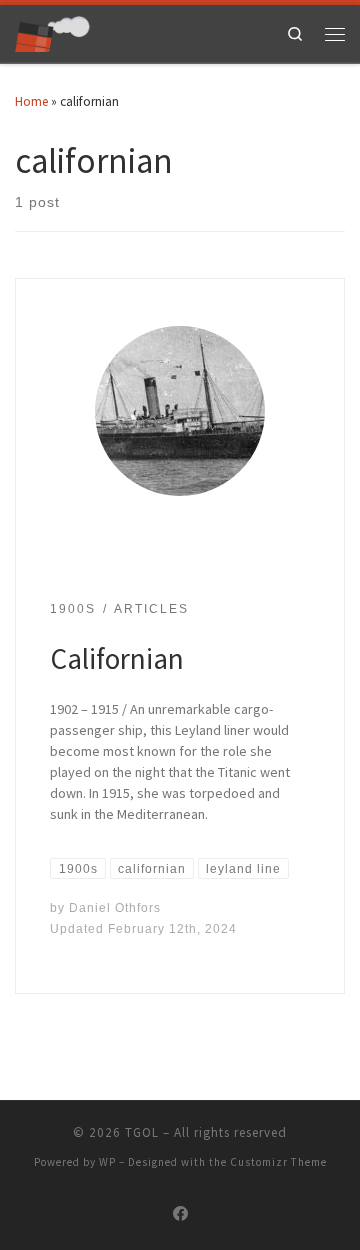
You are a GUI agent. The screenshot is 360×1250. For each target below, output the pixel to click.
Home (31, 101)
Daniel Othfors (115, 907)
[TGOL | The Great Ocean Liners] (52, 31)
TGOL (142, 1132)
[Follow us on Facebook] (180, 1214)
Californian (117, 658)
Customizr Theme (278, 1162)
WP (107, 1162)
